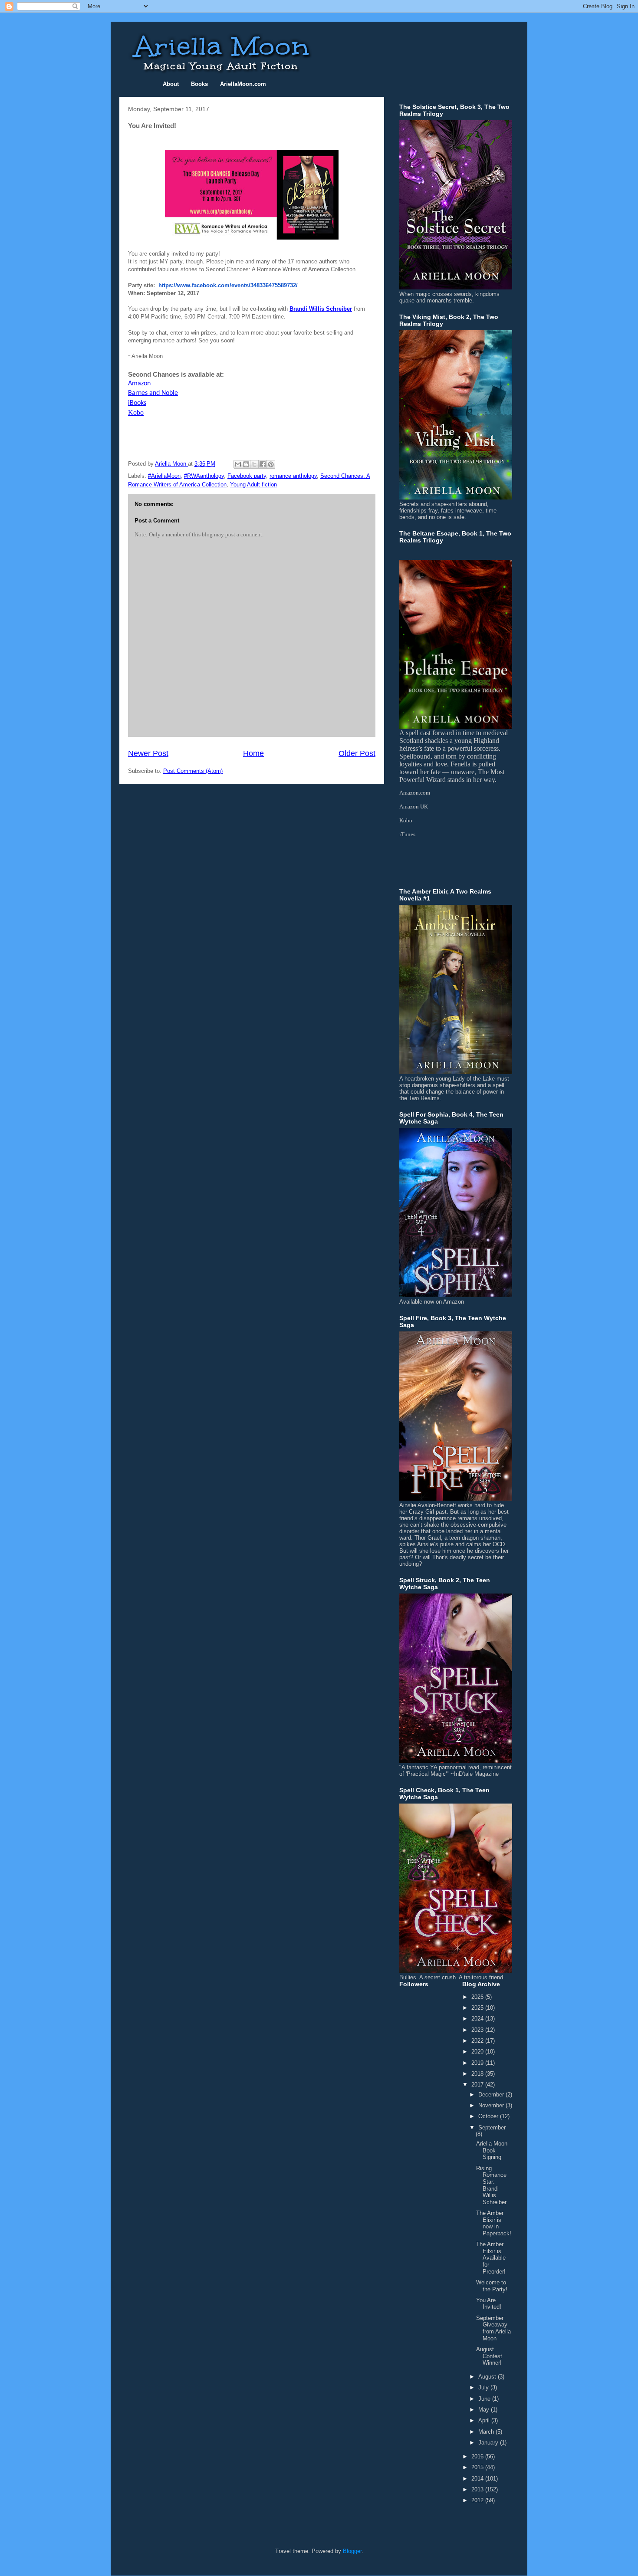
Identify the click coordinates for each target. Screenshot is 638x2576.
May (485, 2410)
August (488, 2377)
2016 (478, 2456)
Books (199, 84)
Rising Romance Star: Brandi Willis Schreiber (491, 2185)
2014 (478, 2479)
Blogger (352, 2551)
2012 (478, 2500)
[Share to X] (254, 464)
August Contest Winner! (489, 2356)
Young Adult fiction (253, 485)
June (485, 2399)
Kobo (136, 412)
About (171, 84)
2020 (478, 2052)
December (492, 2095)
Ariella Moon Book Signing (492, 2150)
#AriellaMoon (164, 476)
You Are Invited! (489, 2304)
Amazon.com (415, 793)
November (492, 2105)
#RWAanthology (204, 476)
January (489, 2443)
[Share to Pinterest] (271, 464)
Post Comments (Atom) (193, 771)
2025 (478, 2008)
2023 (478, 2030)
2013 (478, 2489)
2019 (478, 2063)
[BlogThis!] (246, 464)
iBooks (137, 403)
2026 (478, 1997)
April (485, 2420)
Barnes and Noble (153, 393)
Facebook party (247, 476)
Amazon (139, 384)
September (492, 2127)
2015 (478, 2467)
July (484, 2387)
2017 (478, 2085)
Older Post (357, 753)
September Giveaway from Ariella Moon (493, 2328)
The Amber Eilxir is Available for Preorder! (491, 2258)
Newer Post (148, 753)
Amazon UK (414, 807)
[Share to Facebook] (263, 464)
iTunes (407, 834)
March (487, 2432)
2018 (478, 2074)
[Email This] (238, 464)
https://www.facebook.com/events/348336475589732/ (228, 285)
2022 (478, 2041)
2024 (478, 2019)
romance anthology (293, 476)
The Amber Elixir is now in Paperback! (494, 2223)
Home (253, 753)
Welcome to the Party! (492, 2286)
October (489, 2116)
